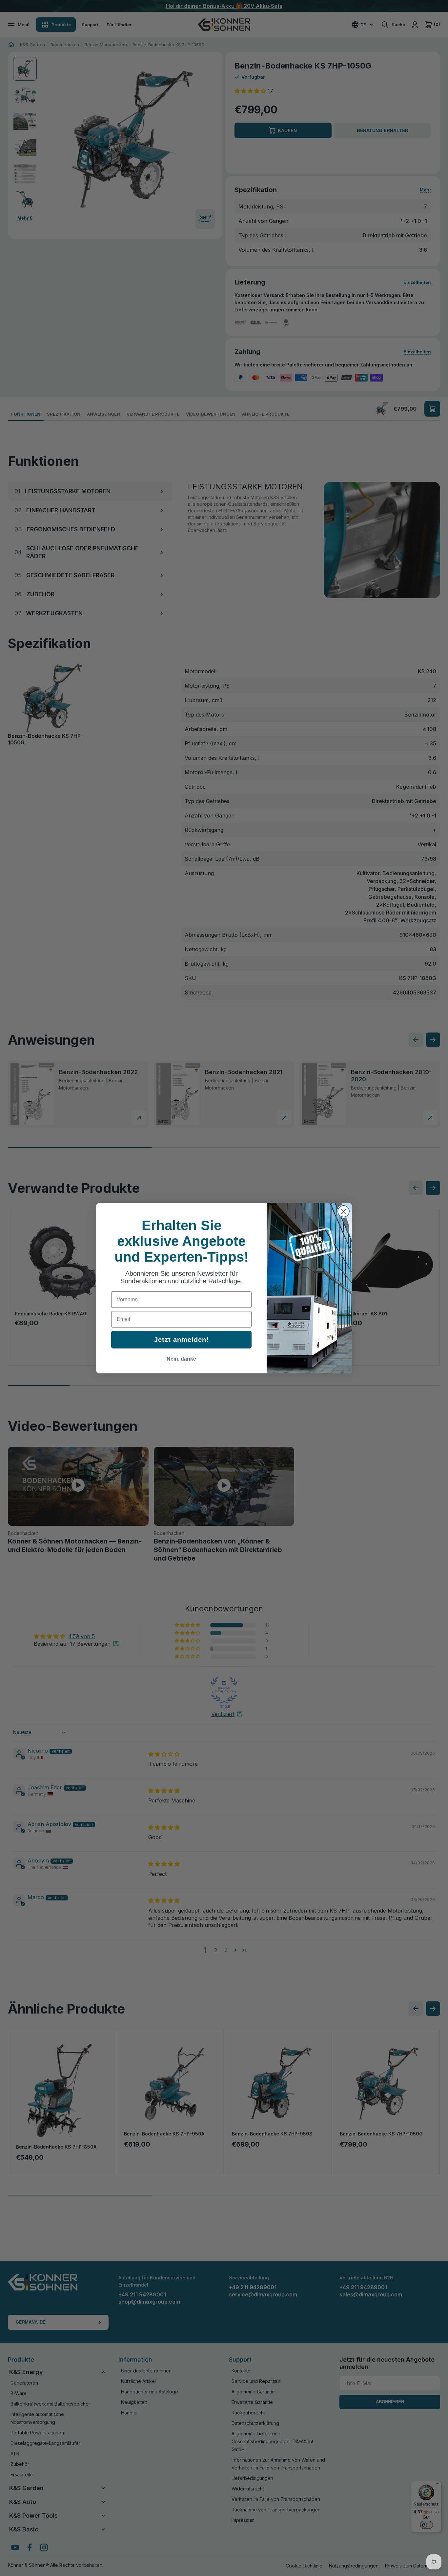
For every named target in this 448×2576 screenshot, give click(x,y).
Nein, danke (181, 1359)
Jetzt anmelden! (182, 1340)
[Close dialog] (344, 1211)
